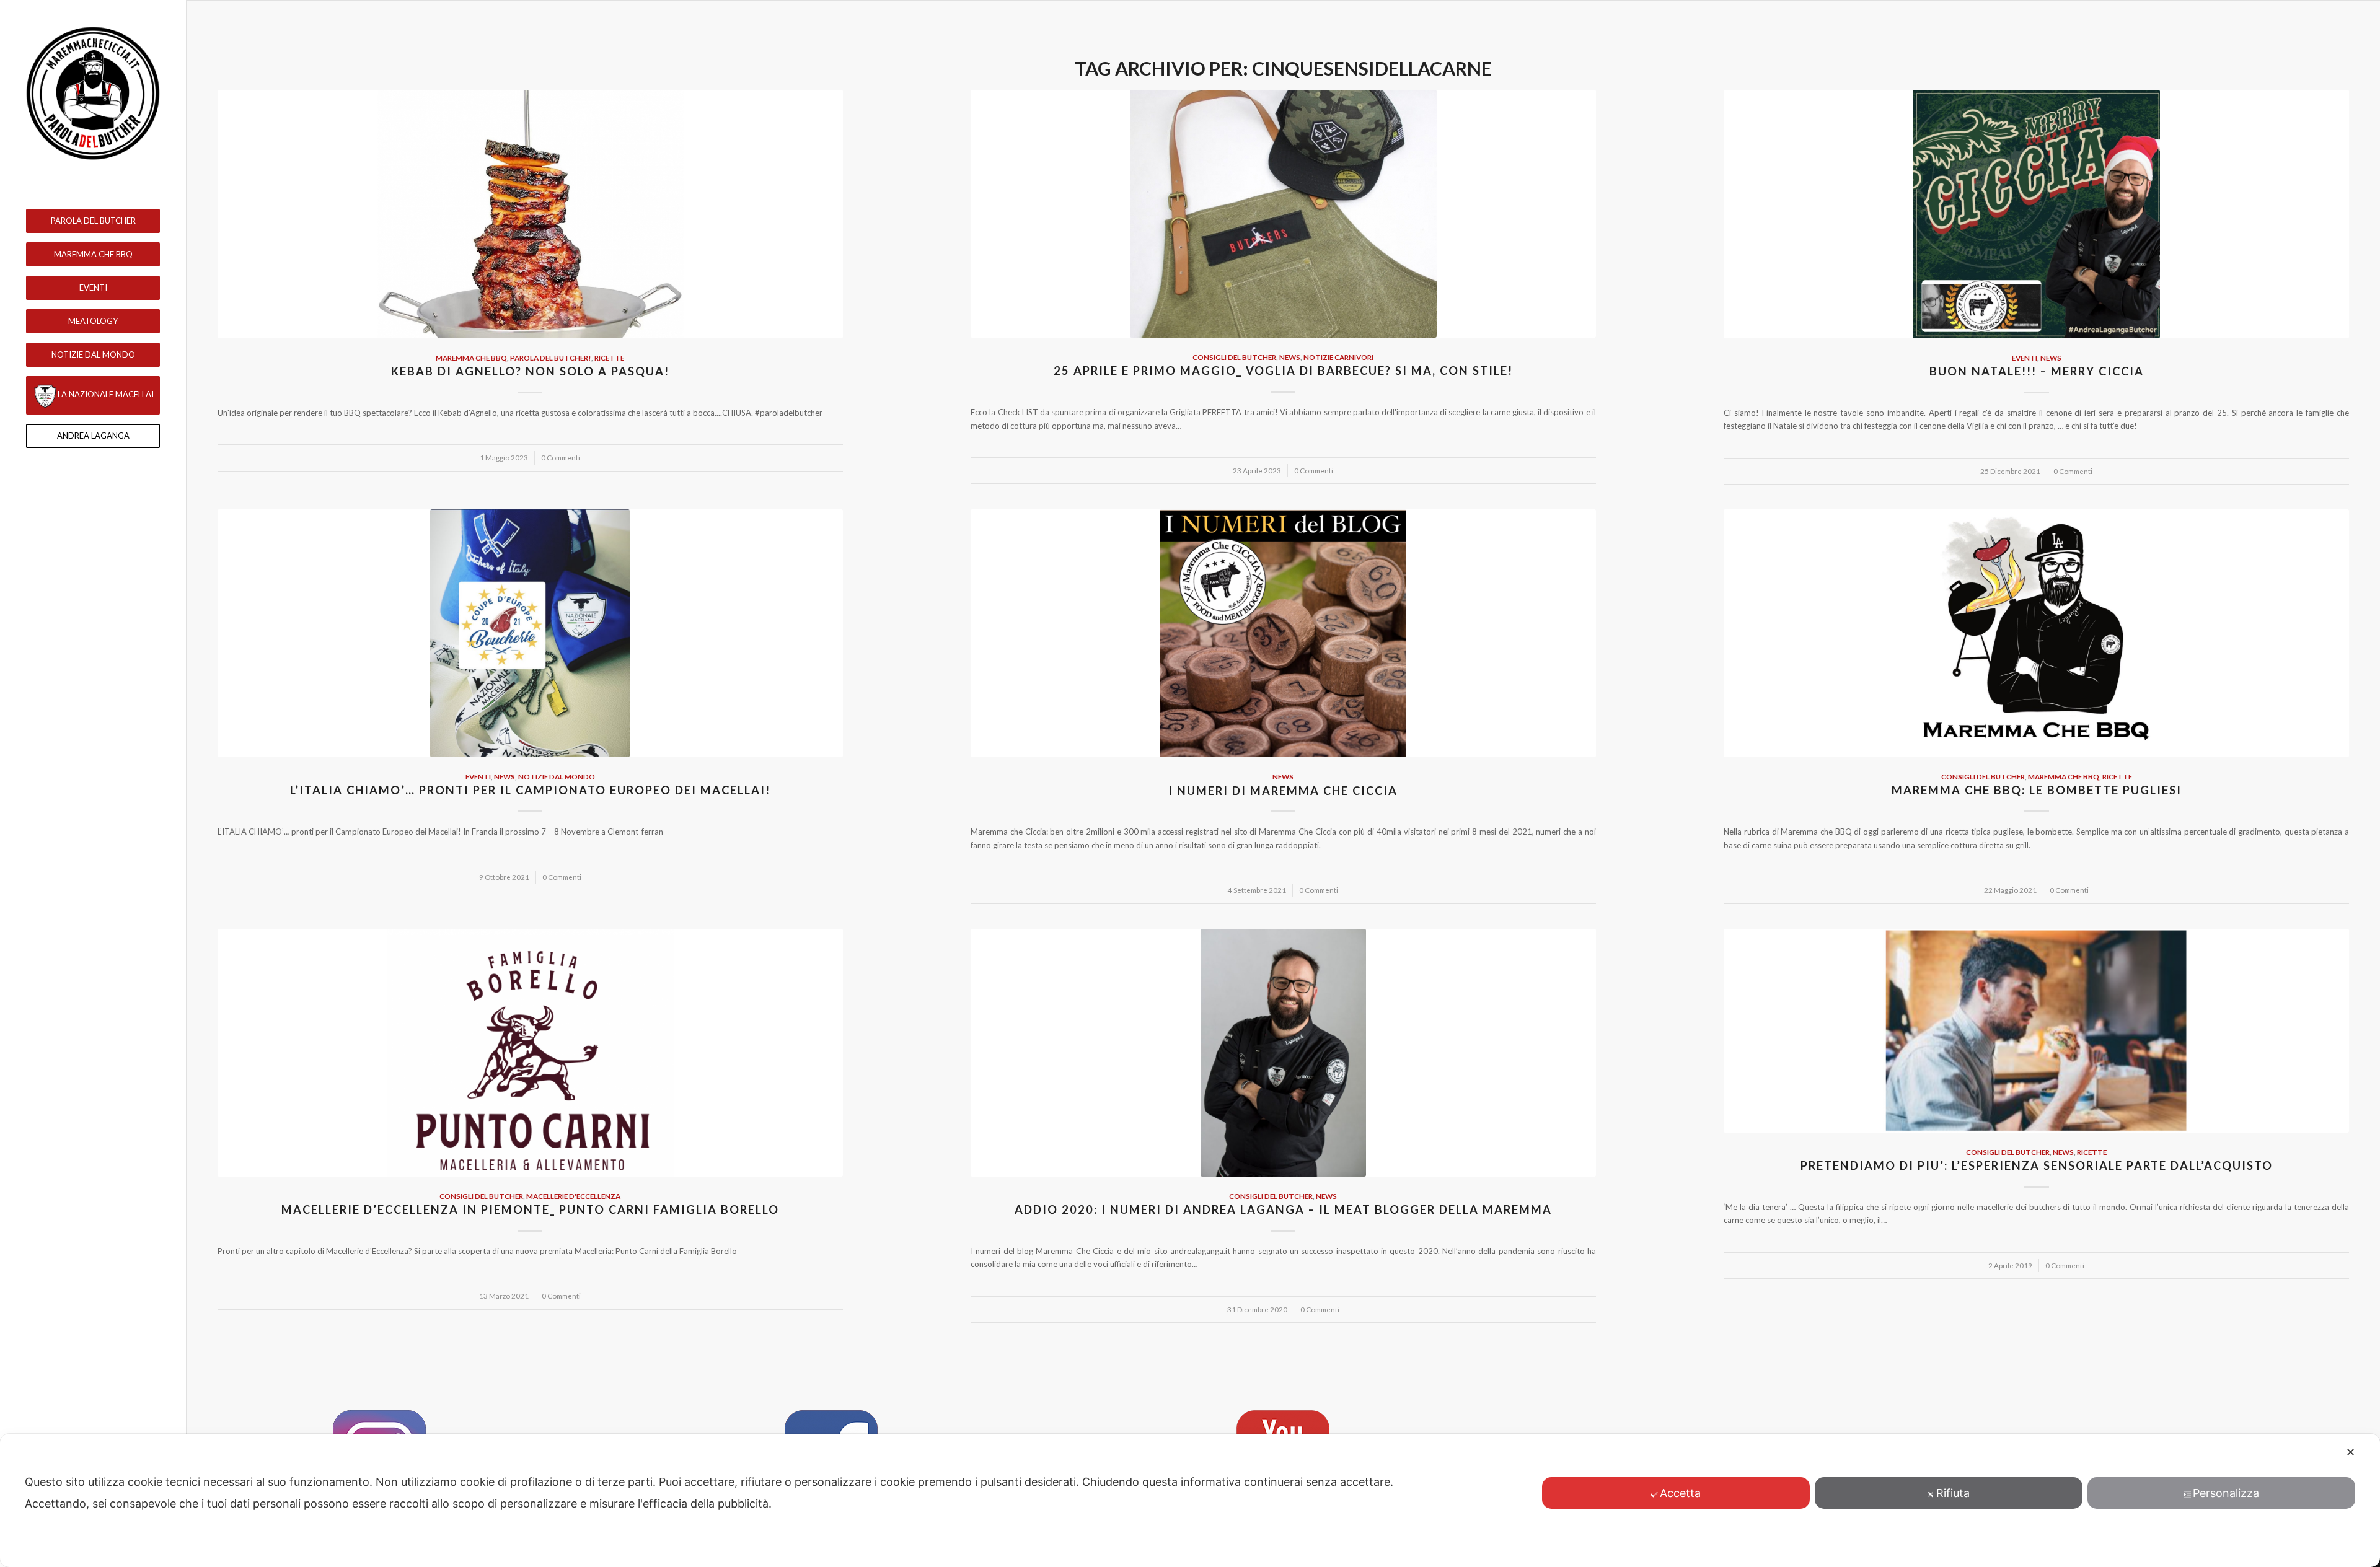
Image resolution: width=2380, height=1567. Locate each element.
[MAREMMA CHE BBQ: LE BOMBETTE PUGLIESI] (2036, 633)
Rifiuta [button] (1953, 1493)
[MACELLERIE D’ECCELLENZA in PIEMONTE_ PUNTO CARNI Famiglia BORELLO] (530, 1053)
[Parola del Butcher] (93, 93)
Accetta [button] (1680, 1493)
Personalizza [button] (2226, 1493)
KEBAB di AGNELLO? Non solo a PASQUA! (530, 371)
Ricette (609, 358)
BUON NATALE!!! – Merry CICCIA (2037, 371)
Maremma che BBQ (471, 358)
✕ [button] (2351, 1452)
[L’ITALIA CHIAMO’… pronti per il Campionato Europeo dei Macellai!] (530, 633)
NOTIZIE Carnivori (1338, 357)
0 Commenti (561, 457)
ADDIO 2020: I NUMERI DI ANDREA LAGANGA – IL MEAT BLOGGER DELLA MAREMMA (1283, 1209)
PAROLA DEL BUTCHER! (551, 358)
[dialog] (1190, 1500)
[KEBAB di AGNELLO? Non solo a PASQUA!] (530, 214)
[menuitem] (93, 221)
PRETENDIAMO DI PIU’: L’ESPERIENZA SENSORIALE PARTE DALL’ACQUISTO (2037, 1165)
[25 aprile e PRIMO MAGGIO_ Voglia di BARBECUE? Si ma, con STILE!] (1283, 214)
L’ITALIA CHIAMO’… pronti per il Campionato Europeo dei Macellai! (530, 790)
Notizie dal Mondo (557, 776)
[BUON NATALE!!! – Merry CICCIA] (2036, 214)
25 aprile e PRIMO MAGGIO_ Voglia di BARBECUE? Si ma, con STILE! (1283, 371)
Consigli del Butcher (1234, 357)
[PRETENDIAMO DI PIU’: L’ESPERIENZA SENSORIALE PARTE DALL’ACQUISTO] (2036, 1031)
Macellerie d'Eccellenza (573, 1196)
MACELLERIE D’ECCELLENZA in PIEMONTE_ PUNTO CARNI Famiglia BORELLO (530, 1209)
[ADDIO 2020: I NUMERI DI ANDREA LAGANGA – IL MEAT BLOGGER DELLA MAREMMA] (1283, 1053)
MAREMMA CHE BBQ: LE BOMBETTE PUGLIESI (2037, 790)
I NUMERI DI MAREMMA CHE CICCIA (1283, 791)
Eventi (2025, 358)
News (1290, 357)
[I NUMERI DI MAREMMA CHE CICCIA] (1283, 633)
